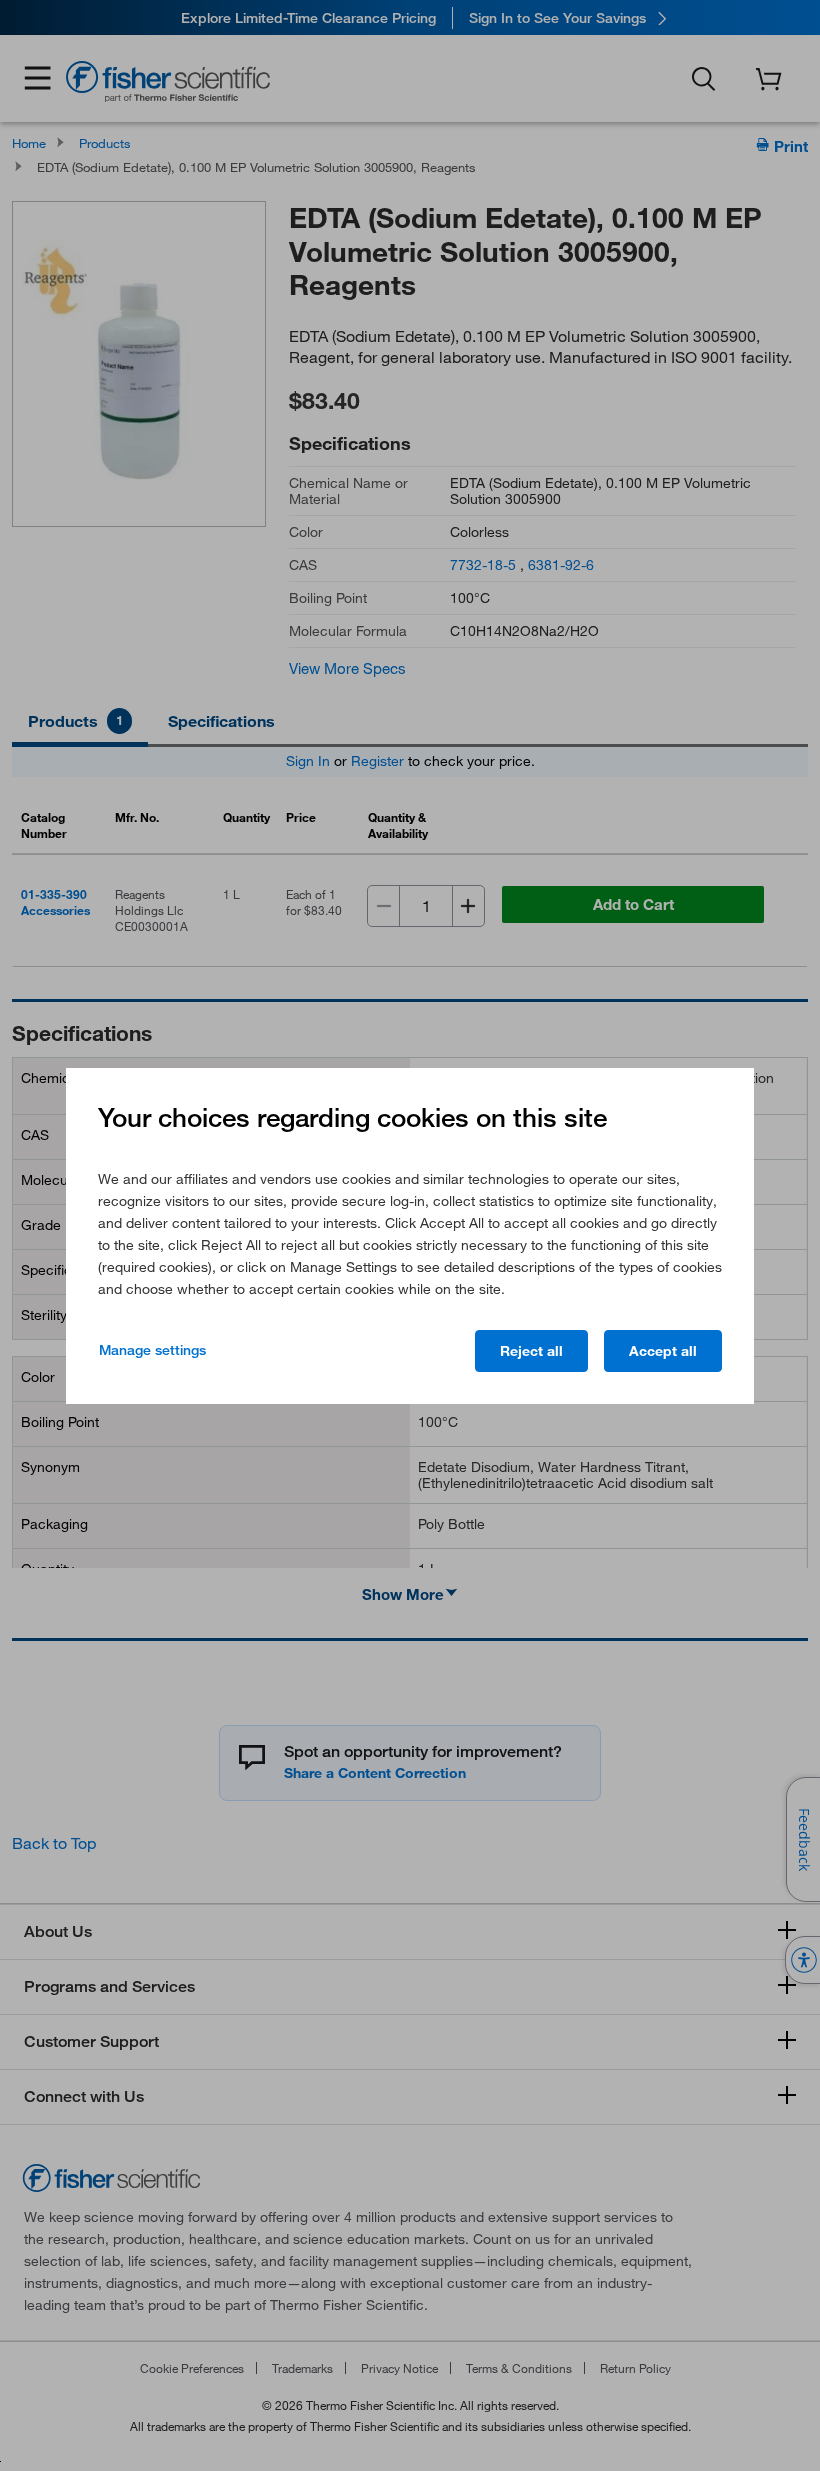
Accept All (663, 1351)
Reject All (531, 1351)
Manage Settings (152, 1350)
